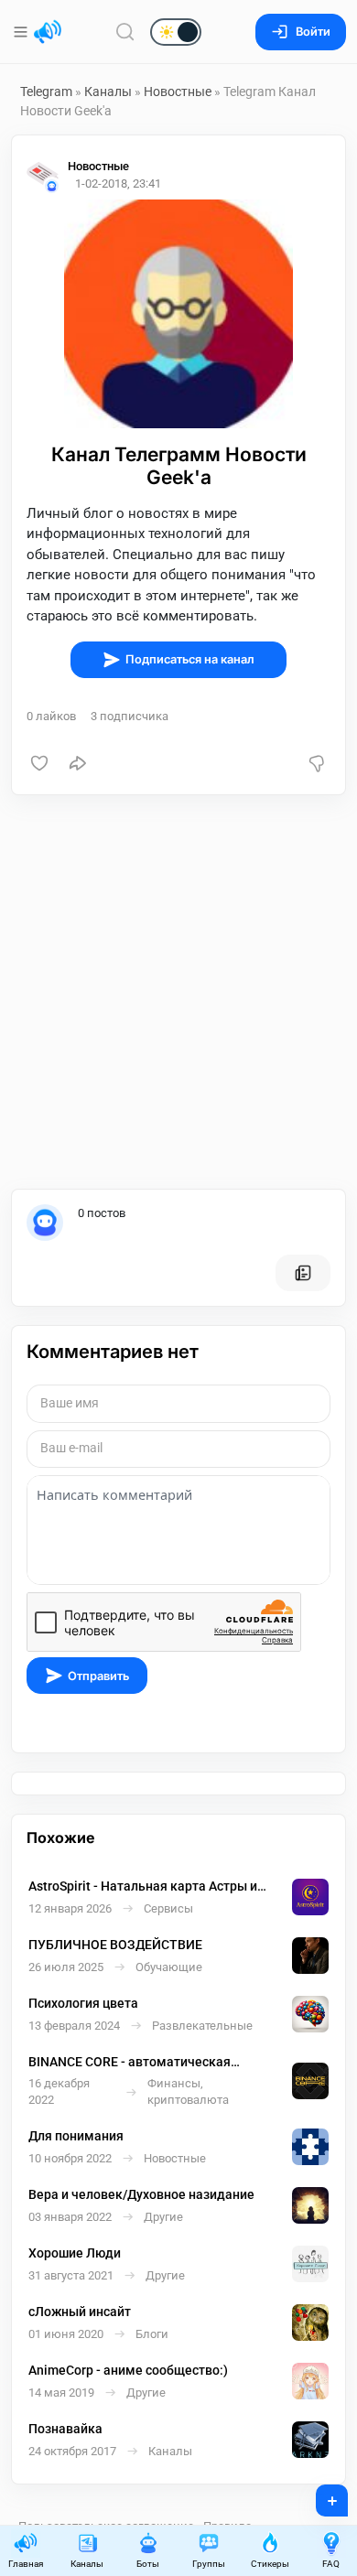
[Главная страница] (48, 32)
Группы (209, 2564)
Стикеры (270, 2564)
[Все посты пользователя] (303, 1273)
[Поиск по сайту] (125, 32)
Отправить (98, 1676)
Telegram (46, 92)
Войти (313, 32)
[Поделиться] (78, 763)
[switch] (117, 33)
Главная (26, 2564)
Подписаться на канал (190, 659)
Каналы (108, 92)
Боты (148, 2564)
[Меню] (22, 32)
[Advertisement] (178, 992)
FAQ (331, 2564)
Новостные (178, 92)
